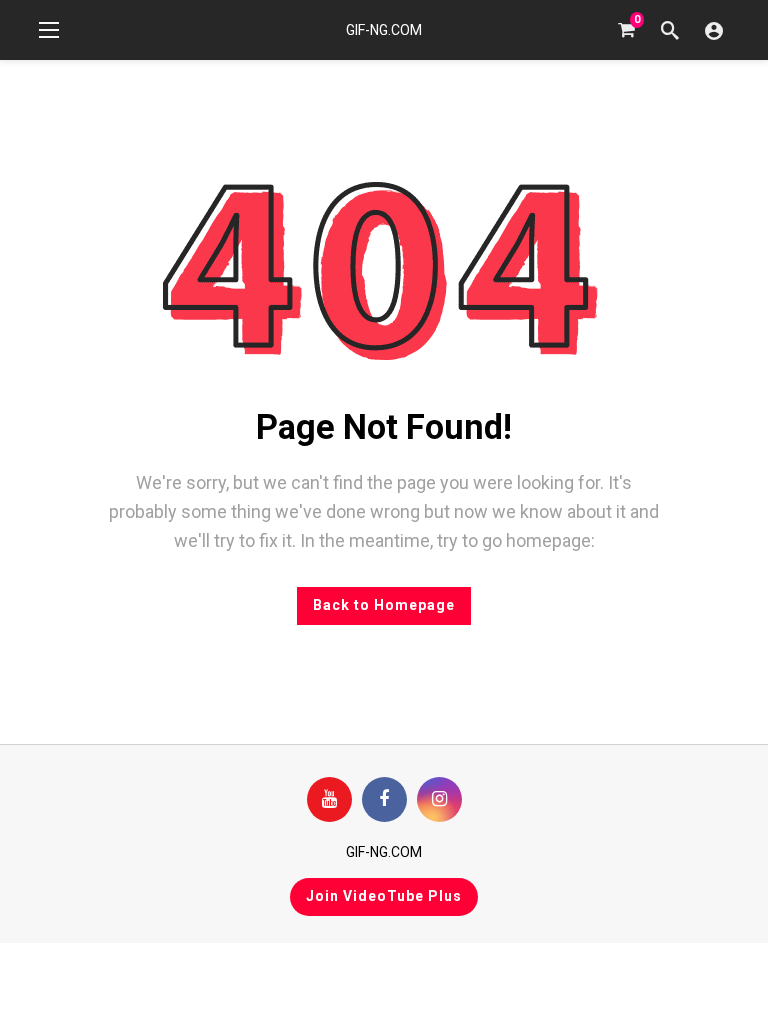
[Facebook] (384, 799)
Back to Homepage (384, 605)
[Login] (714, 30)
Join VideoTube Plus (384, 896)
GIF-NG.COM (384, 30)
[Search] (670, 30)
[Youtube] (329, 799)
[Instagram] (439, 799)
